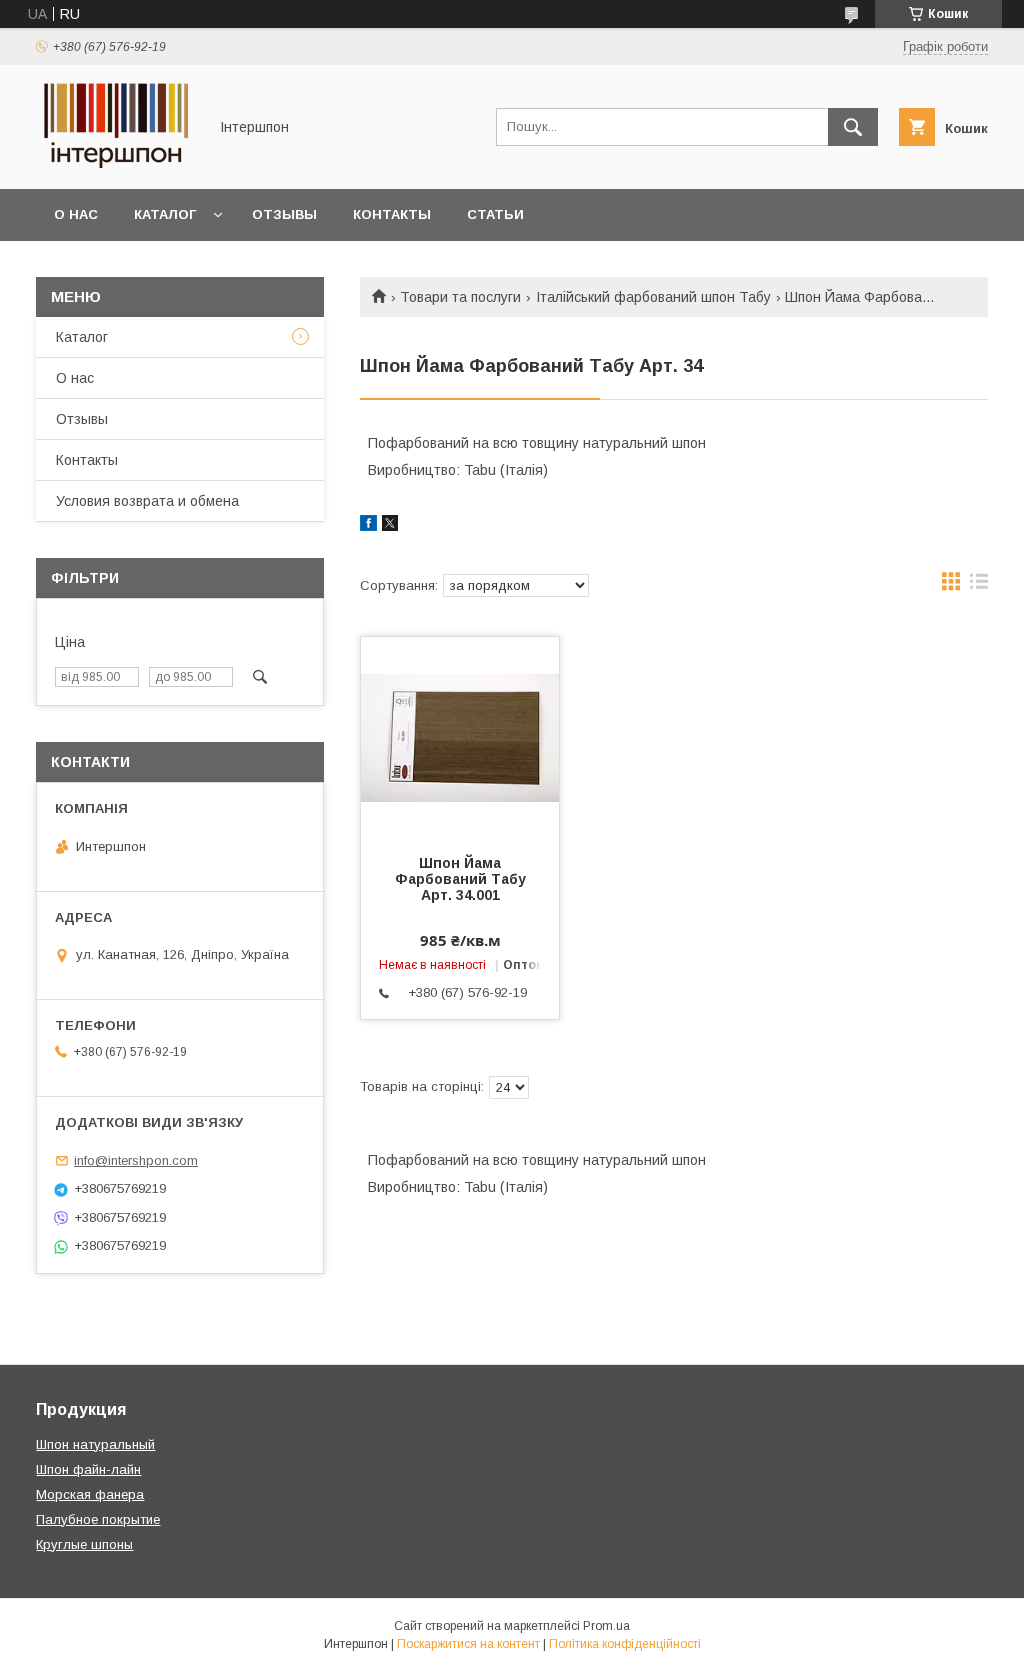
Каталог (165, 214)
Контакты (392, 214)
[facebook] (368, 526)
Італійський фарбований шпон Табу (653, 297)
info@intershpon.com (136, 1160)
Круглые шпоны (84, 1544)
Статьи (495, 214)
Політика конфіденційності (625, 1644)
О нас (76, 214)
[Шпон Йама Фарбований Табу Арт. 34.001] (460, 737)
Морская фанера (90, 1494)
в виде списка (979, 586)
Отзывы (284, 214)
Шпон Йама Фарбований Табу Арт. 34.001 (460, 879)
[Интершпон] (116, 163)
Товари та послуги (460, 297)
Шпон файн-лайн (88, 1469)
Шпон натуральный (95, 1444)
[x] (390, 526)
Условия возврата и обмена (147, 501)
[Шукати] (853, 127)
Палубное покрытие (98, 1519)
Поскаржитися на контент (468, 1644)
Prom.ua (606, 1626)
